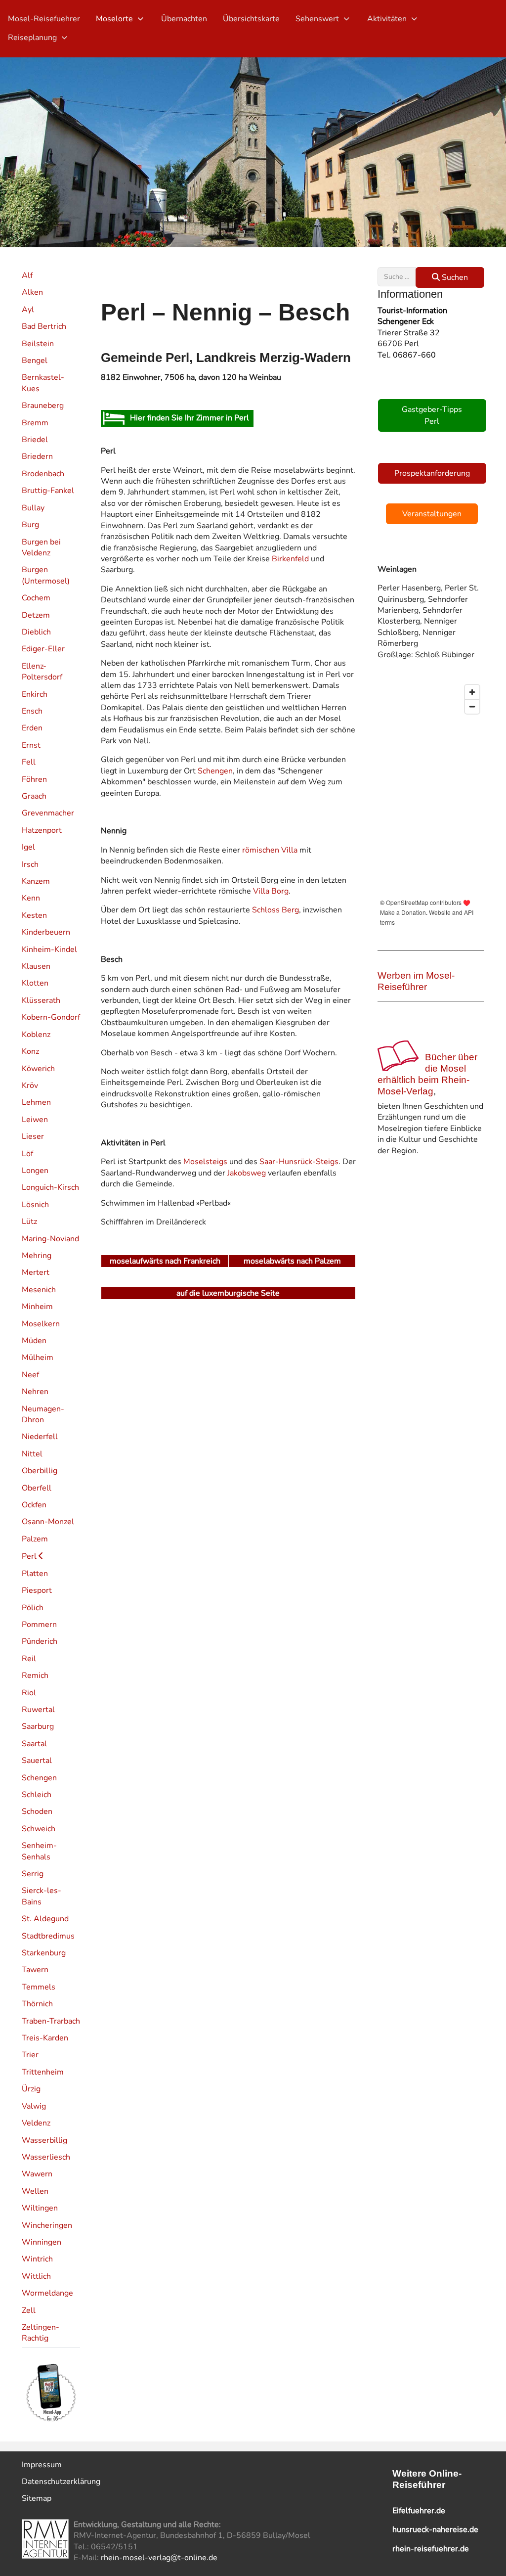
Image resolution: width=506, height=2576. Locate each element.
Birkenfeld (290, 559)
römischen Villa (270, 850)
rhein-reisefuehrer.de (431, 2549)
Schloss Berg (275, 910)
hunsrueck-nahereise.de (435, 2530)
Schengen (215, 771)
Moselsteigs (205, 1162)
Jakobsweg (247, 1173)
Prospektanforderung (432, 473)
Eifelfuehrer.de (419, 2511)
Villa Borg (271, 891)
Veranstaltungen (432, 514)
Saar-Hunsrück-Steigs (299, 1162)
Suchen (454, 277)
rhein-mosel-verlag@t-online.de (159, 2558)
